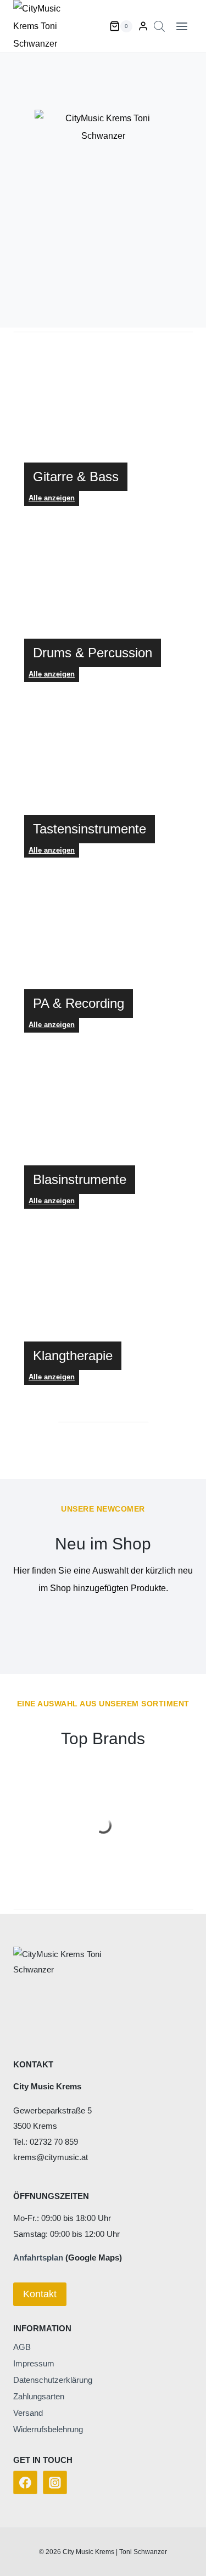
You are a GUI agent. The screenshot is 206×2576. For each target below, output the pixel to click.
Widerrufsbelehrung (48, 2429)
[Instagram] (55, 2483)
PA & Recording (79, 1003)
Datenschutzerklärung (53, 2380)
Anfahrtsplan (38, 2257)
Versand (28, 2413)
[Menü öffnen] (182, 26)
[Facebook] (25, 2483)
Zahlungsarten (39, 2396)
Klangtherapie (73, 1355)
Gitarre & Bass (76, 477)
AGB (22, 2347)
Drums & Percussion (93, 653)
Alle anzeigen (52, 674)
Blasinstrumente (80, 1179)
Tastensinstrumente (90, 829)
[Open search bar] (159, 26)
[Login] (143, 26)
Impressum (34, 2363)
